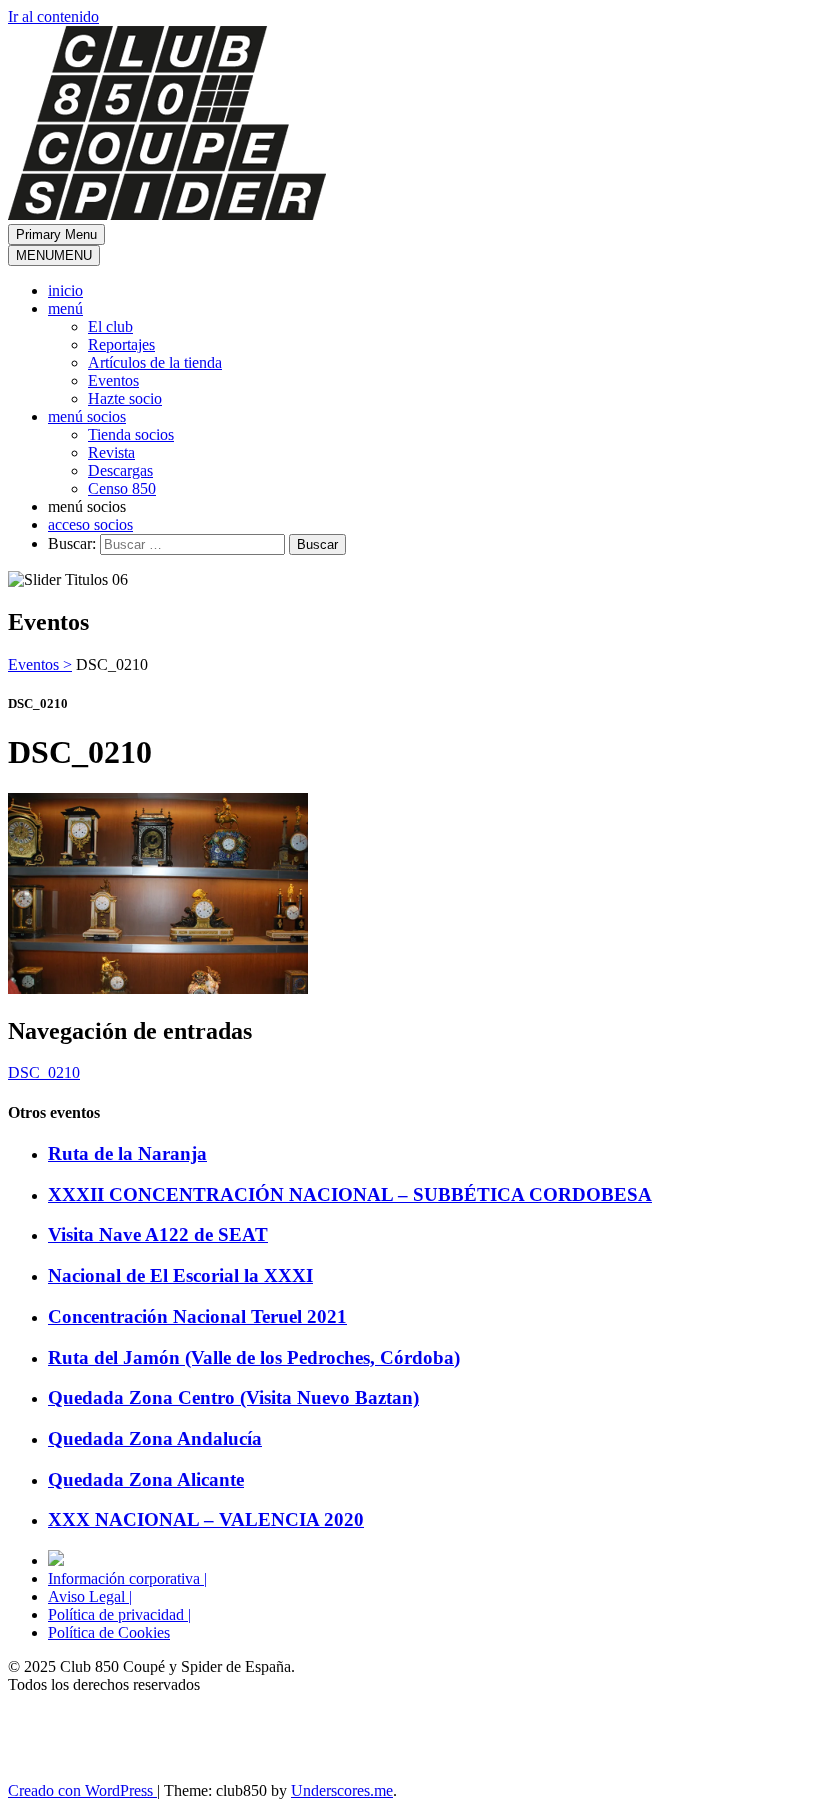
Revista (111, 452)
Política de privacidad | (119, 1614)
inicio (65, 290)
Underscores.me (342, 1790)
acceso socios (90, 524)
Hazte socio (125, 398)
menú (65, 308)
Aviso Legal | (90, 1596)
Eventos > (40, 664)
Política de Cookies (109, 1632)
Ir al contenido (53, 16)
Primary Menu (56, 234)
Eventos (113, 380)
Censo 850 (122, 488)
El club (110, 326)
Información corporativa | (127, 1578)
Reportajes (121, 344)
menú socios (87, 416)
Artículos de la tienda (155, 362)
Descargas (120, 470)
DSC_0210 (44, 1072)
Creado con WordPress (82, 1790)
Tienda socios (131, 434)
